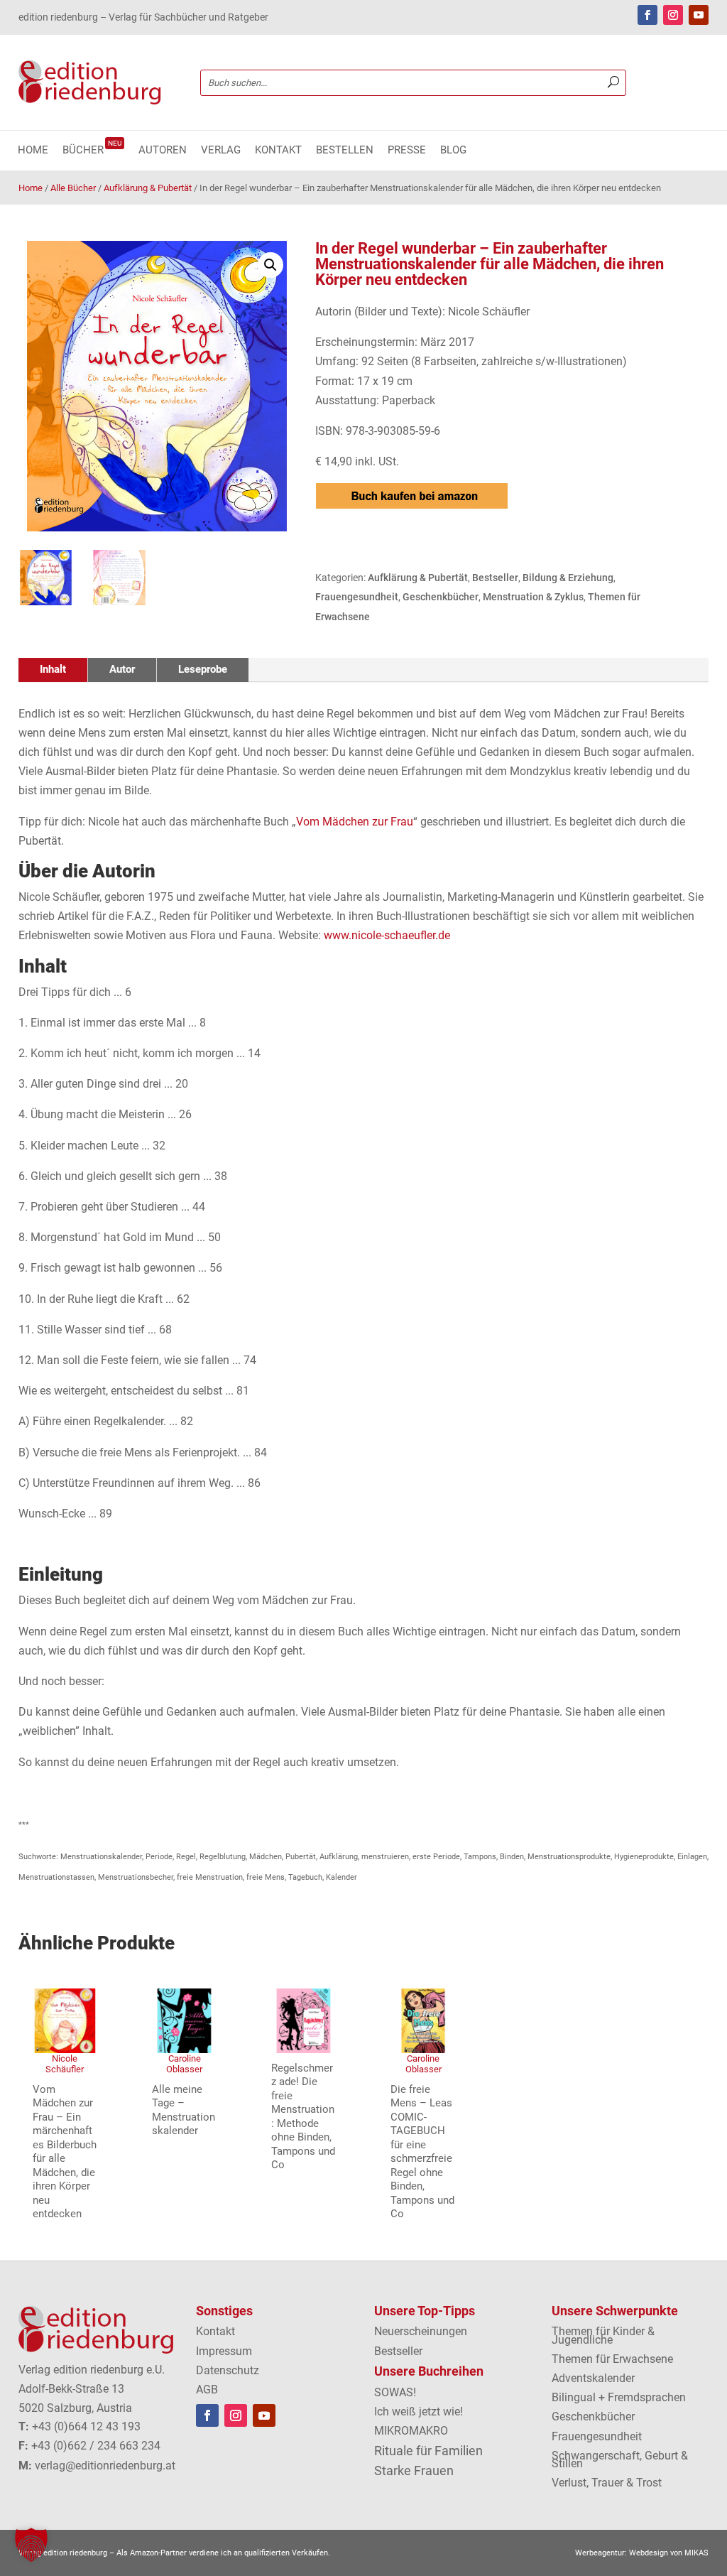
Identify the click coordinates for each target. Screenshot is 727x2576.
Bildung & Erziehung (568, 578)
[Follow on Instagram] (673, 15)
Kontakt (278, 151)
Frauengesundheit (357, 597)
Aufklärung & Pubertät (148, 188)
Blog (453, 151)
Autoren (163, 151)
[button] (270, 265)
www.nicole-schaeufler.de (387, 935)
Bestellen (345, 151)
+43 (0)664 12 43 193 (86, 2426)
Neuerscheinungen (421, 2331)
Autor (122, 669)
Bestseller (495, 578)
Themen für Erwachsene (612, 2359)
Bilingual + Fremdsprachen (619, 2397)
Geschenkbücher (441, 597)
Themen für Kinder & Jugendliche (603, 2335)
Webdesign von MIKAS (669, 2553)
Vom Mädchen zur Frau (355, 822)
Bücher (92, 151)
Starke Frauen (414, 2471)
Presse (407, 151)
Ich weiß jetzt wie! (419, 2412)
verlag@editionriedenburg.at (105, 2466)
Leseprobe (203, 669)
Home (33, 151)
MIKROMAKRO (411, 2431)
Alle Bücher (73, 188)
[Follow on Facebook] (647, 15)
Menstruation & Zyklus (533, 597)
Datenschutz (228, 2370)
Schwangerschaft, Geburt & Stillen (620, 2459)
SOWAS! (395, 2392)
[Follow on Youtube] (699, 15)
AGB (207, 2390)
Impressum (224, 2351)
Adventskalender (593, 2378)
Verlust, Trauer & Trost (607, 2483)
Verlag (221, 151)
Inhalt (53, 669)
